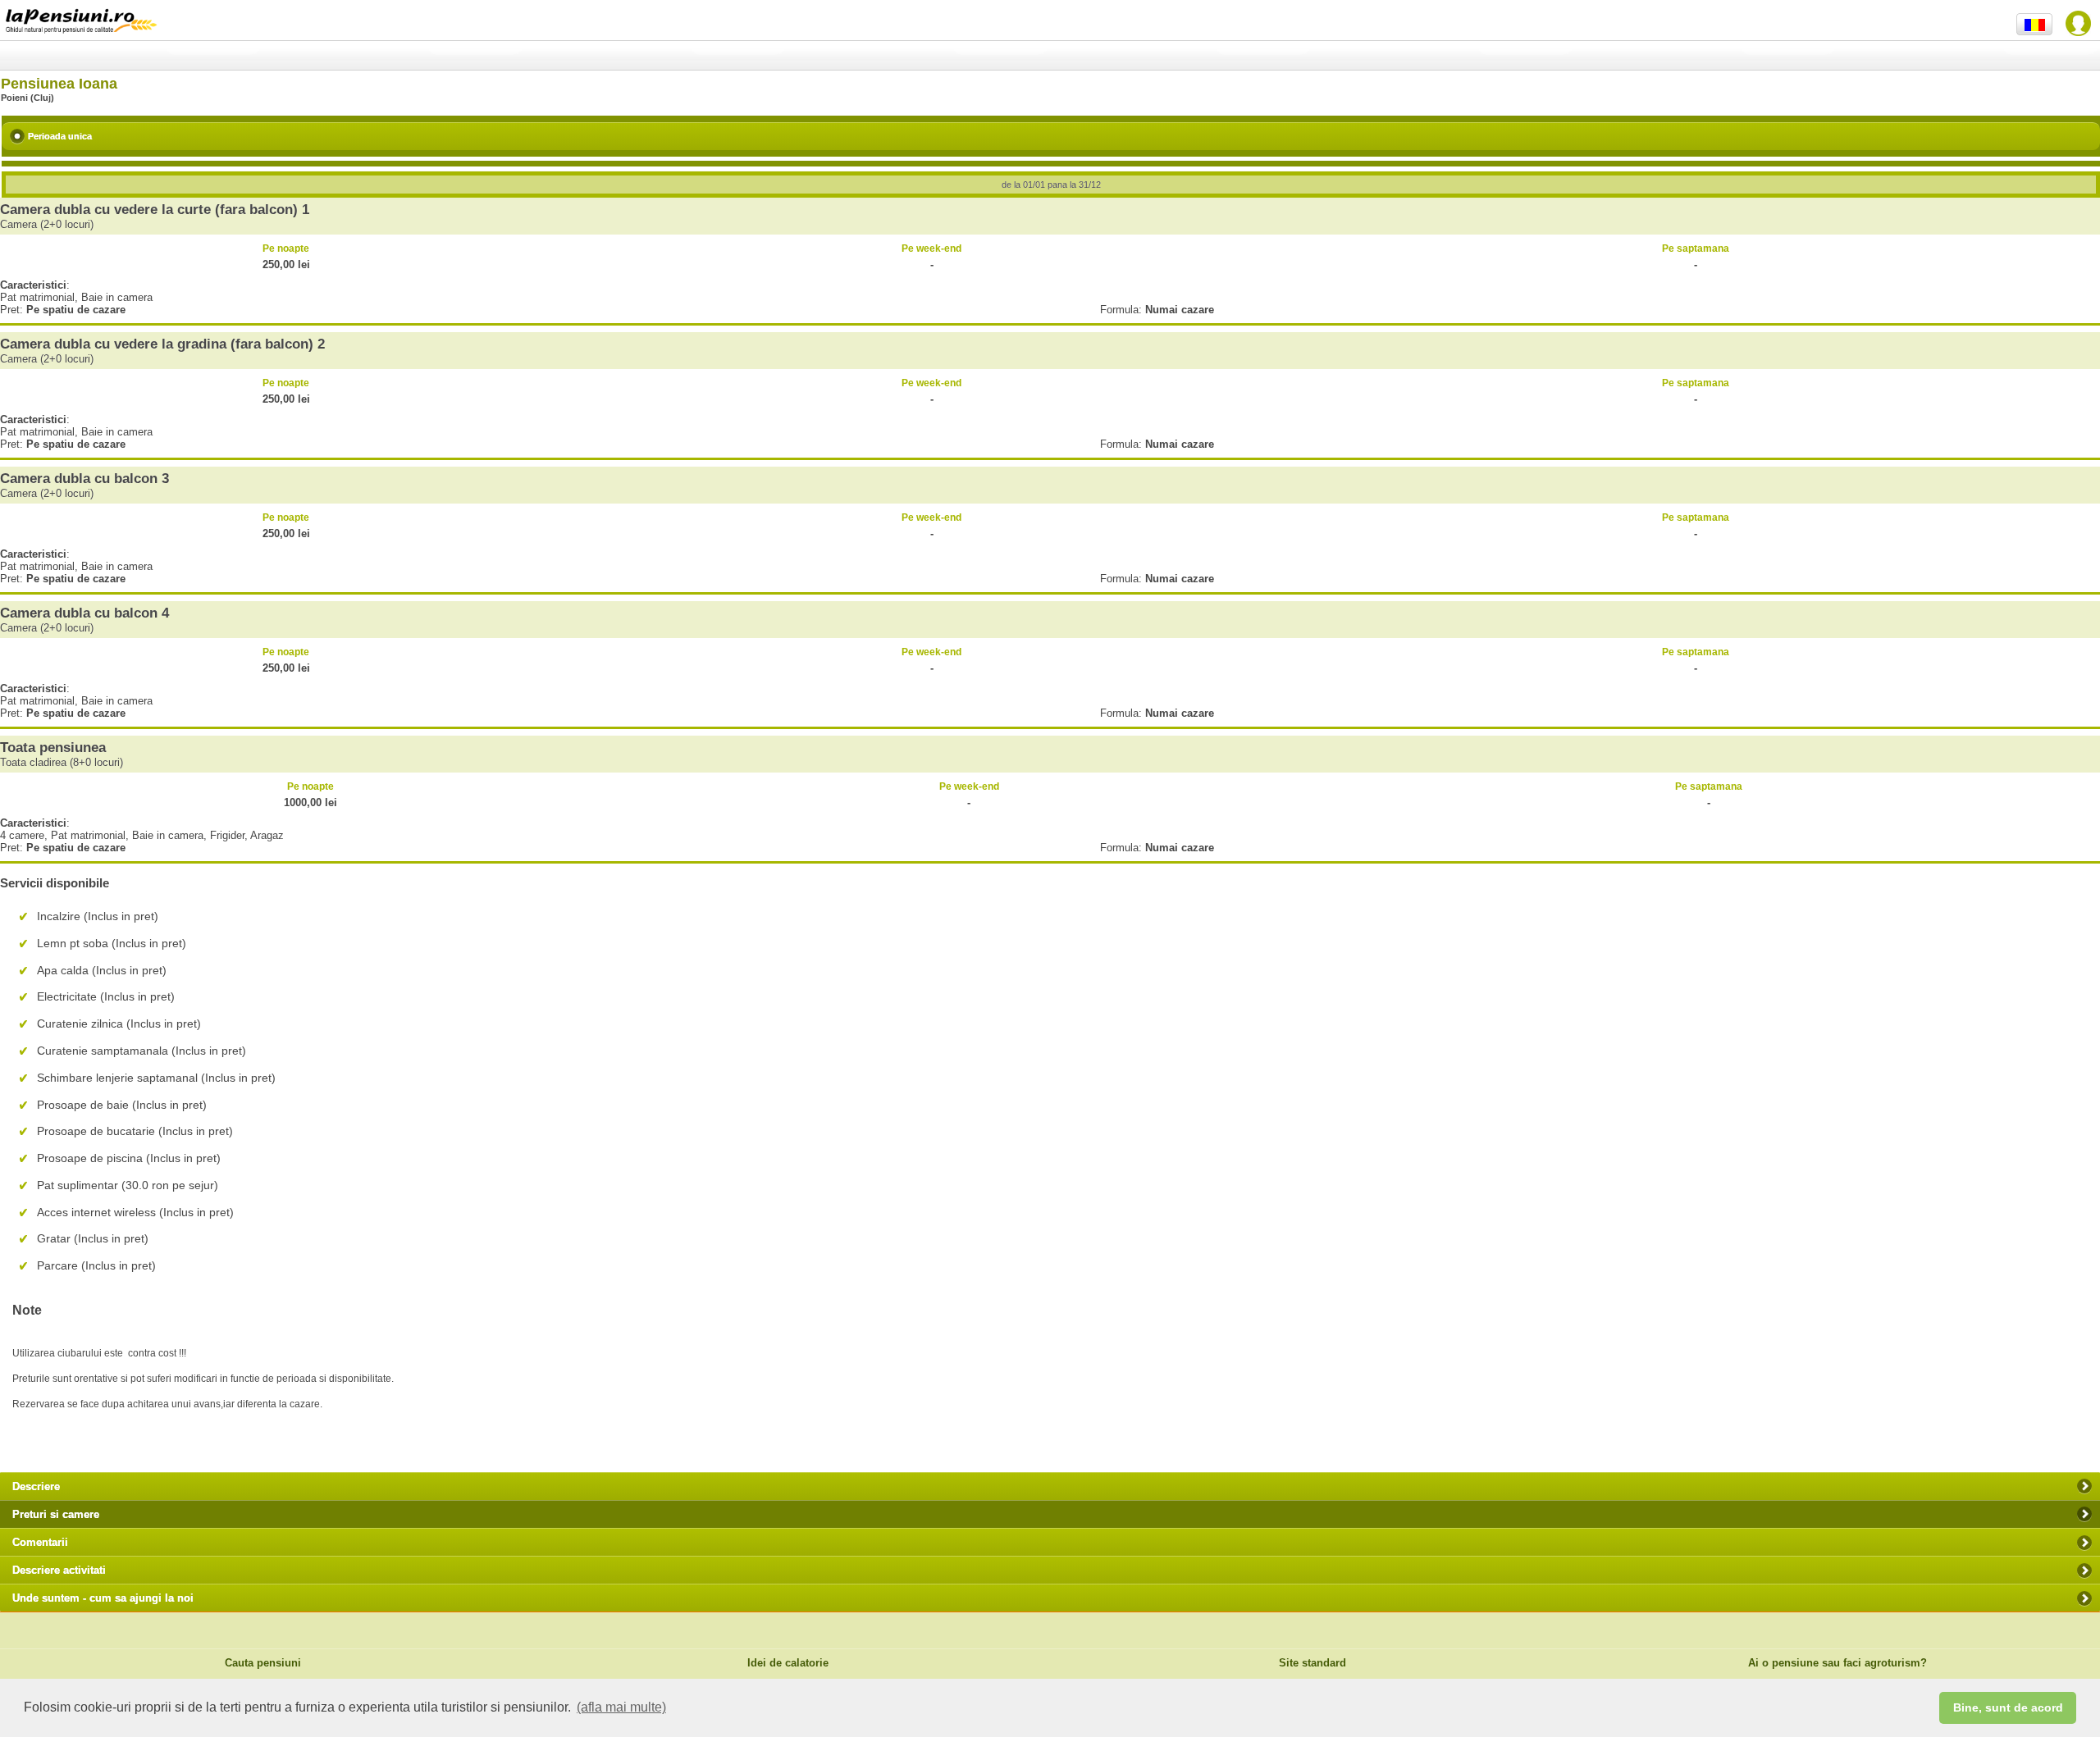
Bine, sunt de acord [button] (2008, 1707)
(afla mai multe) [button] (621, 1707)
